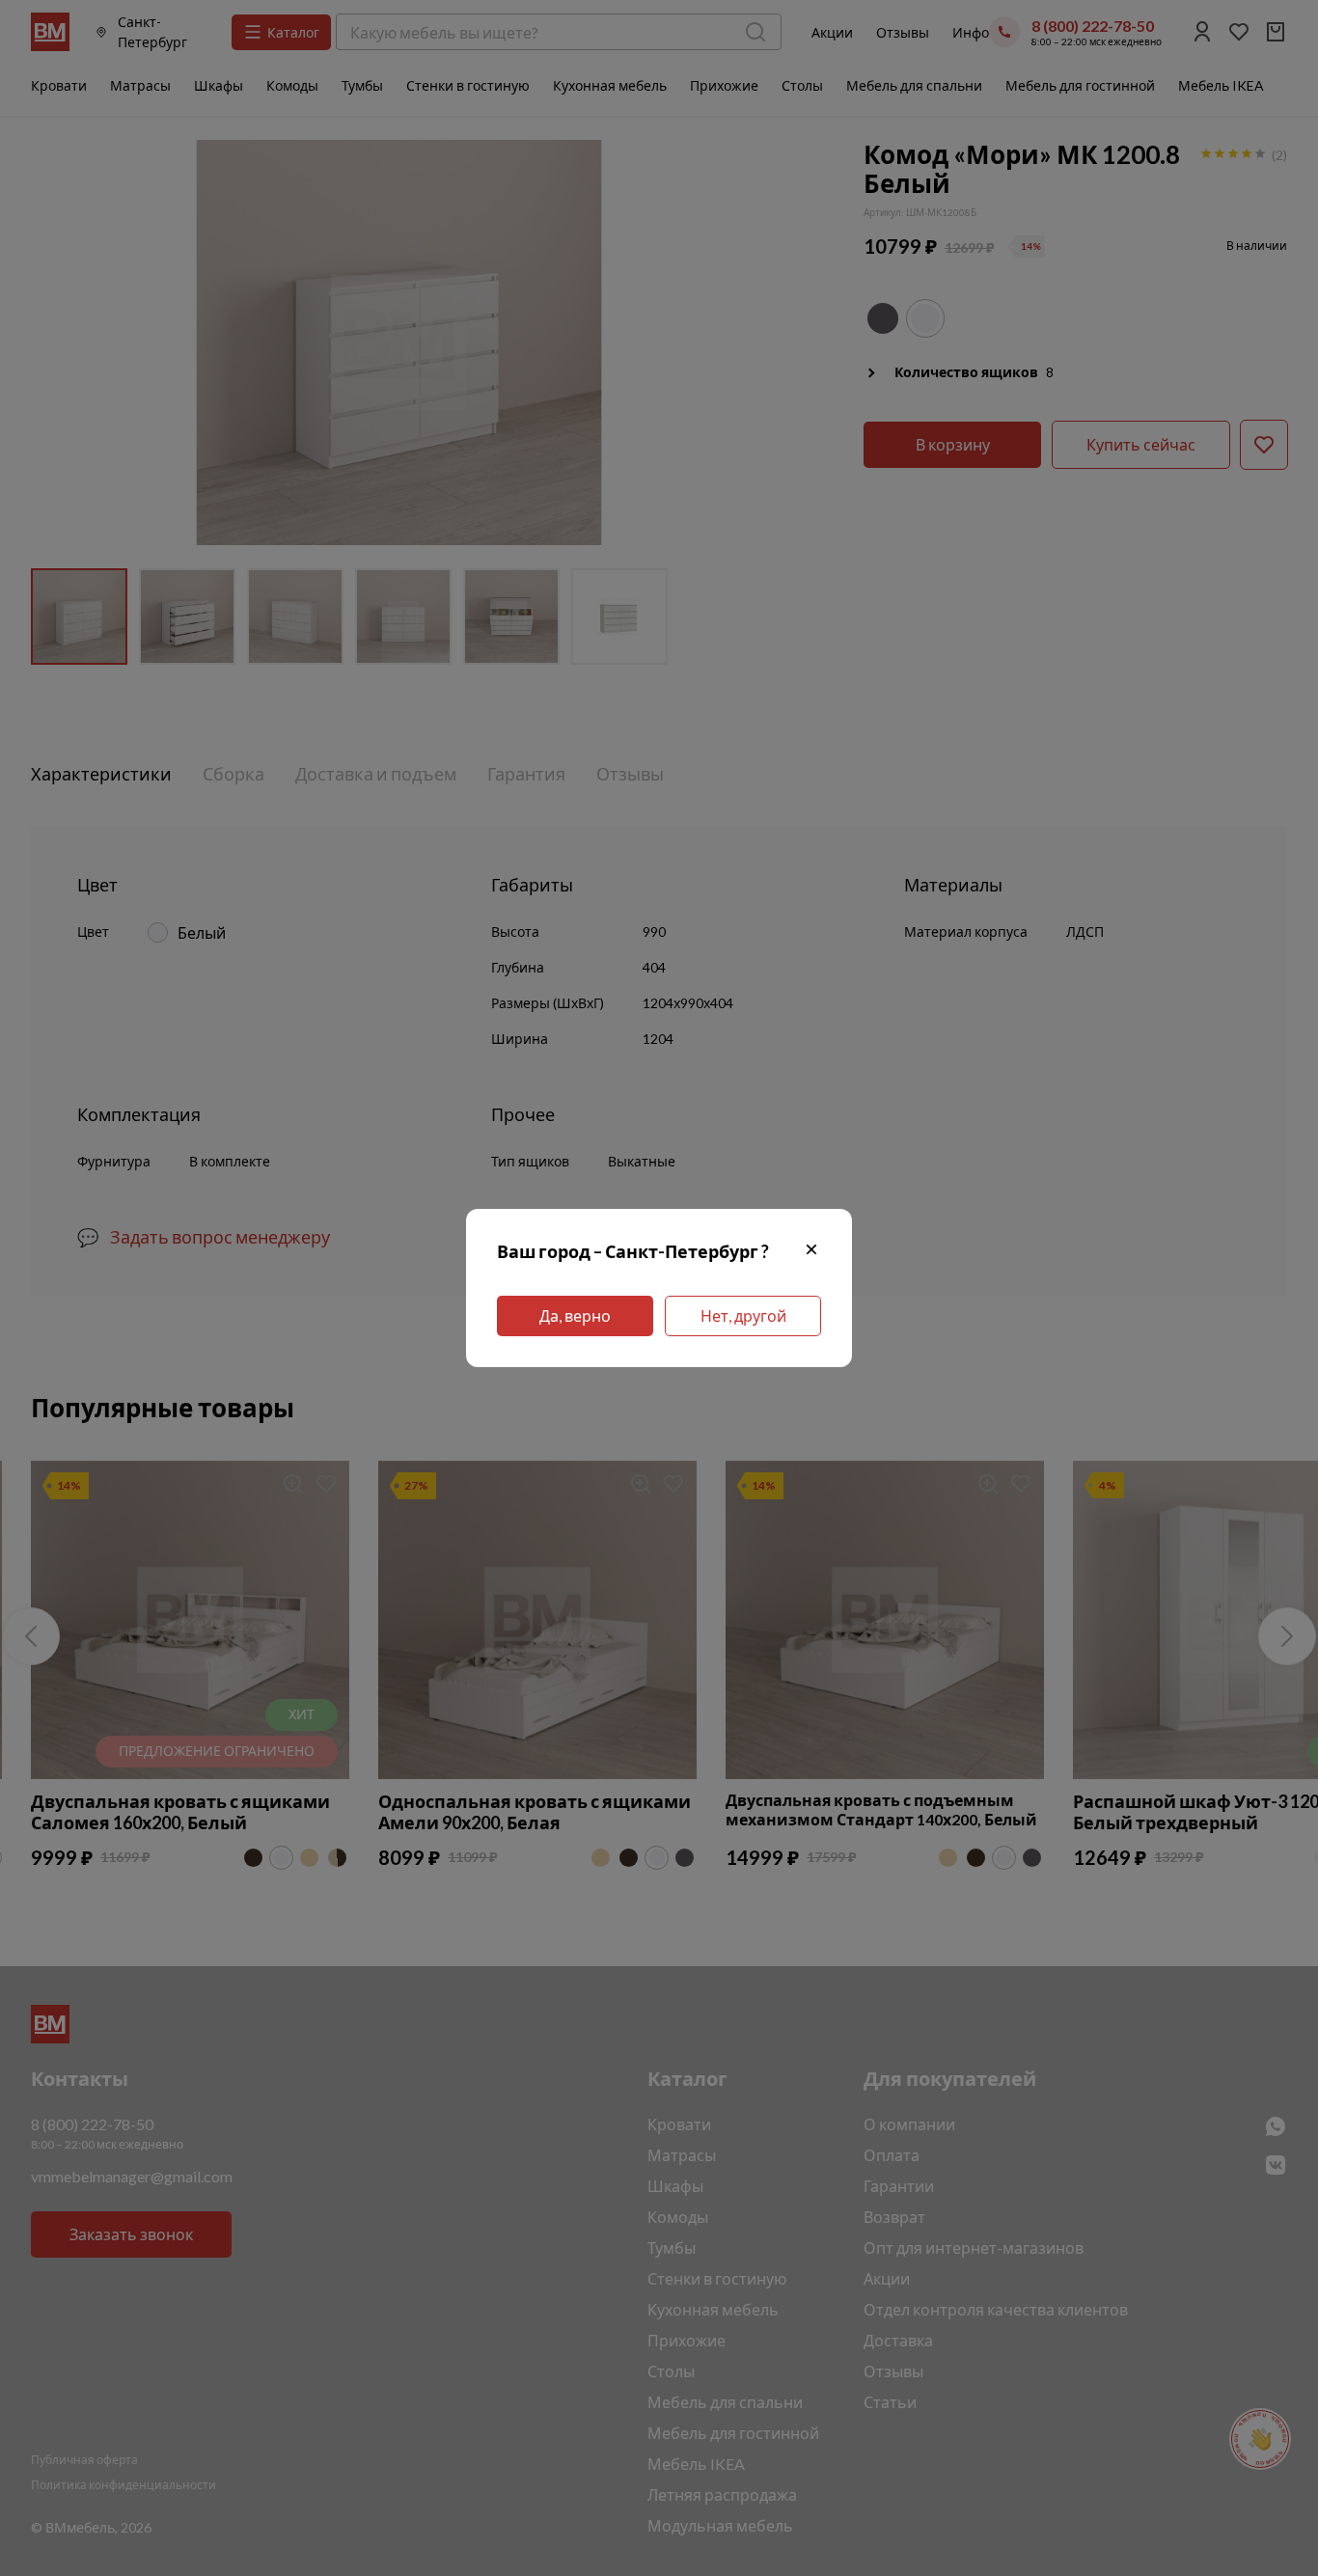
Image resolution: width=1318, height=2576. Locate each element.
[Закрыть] (811, 1252)
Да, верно (575, 1315)
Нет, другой (743, 1315)
